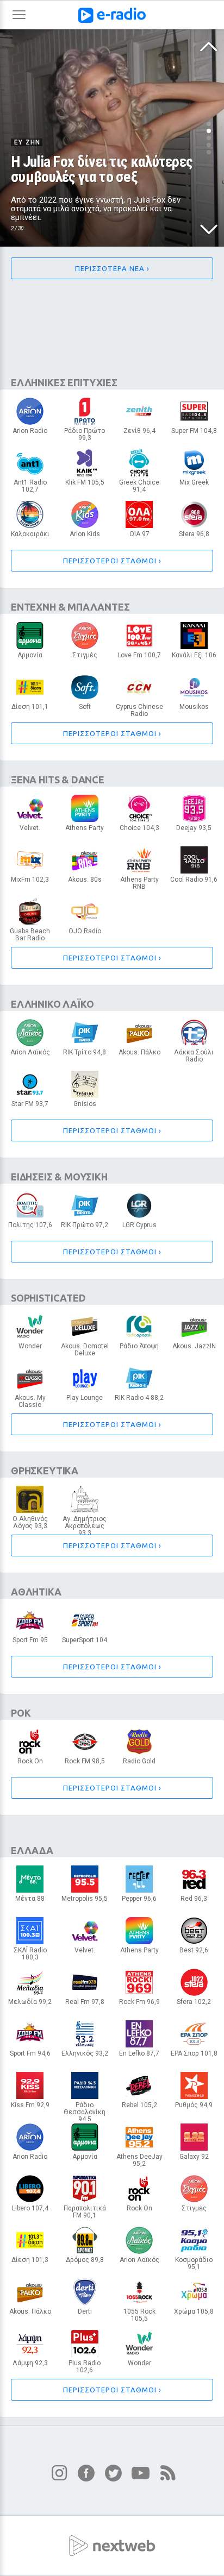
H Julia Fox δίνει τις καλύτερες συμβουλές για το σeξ (102, 169)
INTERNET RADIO (194, 709)
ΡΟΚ (21, 1713)
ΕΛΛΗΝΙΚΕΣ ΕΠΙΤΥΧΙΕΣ (64, 382)
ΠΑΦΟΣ (85, 1764)
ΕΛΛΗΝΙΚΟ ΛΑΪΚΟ (52, 1004)
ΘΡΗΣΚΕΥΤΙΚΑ (45, 1471)
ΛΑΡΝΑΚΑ (139, 537)
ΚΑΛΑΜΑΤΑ (139, 1349)
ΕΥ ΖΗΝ (27, 142)
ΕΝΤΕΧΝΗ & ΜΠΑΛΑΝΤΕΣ (70, 607)
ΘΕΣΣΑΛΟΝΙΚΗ (85, 1901)
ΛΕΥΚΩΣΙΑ (85, 437)
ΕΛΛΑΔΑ (32, 1850)
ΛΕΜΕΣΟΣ (139, 489)
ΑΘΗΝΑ (30, 433)
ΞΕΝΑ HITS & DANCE (58, 780)
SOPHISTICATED (48, 1298)
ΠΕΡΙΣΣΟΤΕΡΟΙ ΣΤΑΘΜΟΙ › (112, 561)
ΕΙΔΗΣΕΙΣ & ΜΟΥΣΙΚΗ (59, 1177)
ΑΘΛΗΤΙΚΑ (36, 1592)
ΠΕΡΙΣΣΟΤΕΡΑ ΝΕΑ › (112, 268)
